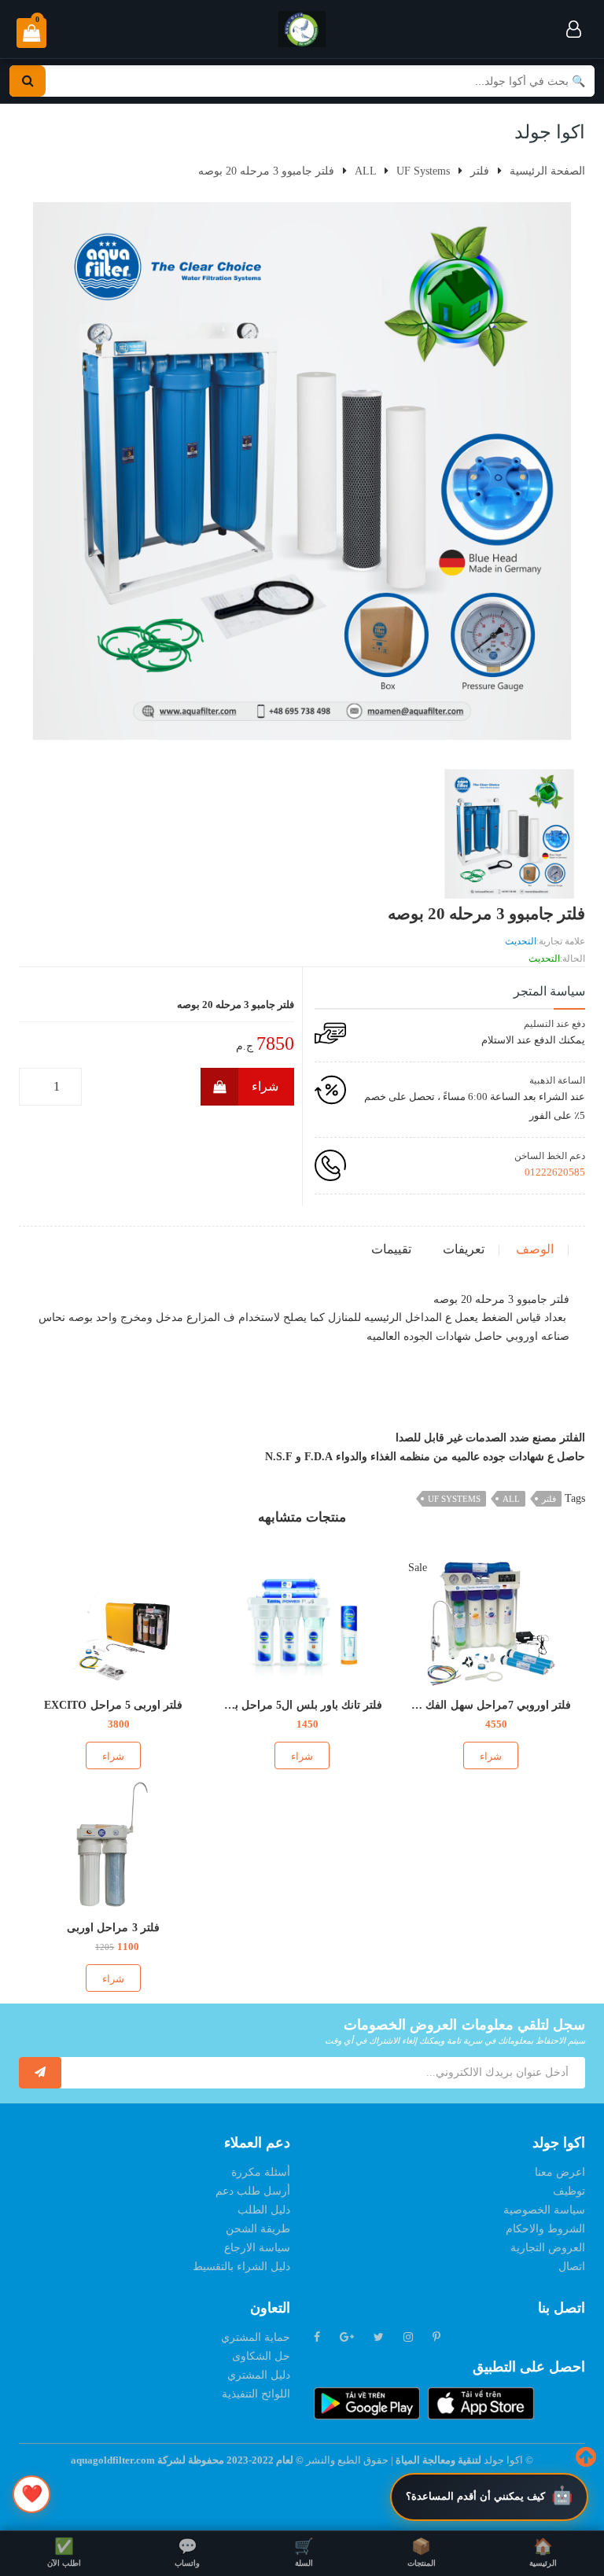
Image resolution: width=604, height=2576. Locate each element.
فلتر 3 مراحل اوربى (113, 1928)
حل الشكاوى (261, 2356)
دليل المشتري (259, 2375)
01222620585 (555, 1172)
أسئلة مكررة (261, 2172)
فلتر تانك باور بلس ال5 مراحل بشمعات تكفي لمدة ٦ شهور (247, 1705)
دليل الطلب (264, 2210)
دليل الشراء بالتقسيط (241, 2267)
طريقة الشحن (258, 2229)
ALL (511, 1499)
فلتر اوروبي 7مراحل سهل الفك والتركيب (476, 1705)
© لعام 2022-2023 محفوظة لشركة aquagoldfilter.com (188, 2460)
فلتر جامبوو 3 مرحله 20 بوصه (266, 171)
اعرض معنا (560, 2172)
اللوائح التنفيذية (256, 2394)
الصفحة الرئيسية (547, 171)
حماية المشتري (256, 2337)
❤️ (32, 2494)
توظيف (569, 2191)
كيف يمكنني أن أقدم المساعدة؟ (475, 2496)
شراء (265, 1086)
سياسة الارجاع (257, 2248)
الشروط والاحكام (545, 2229)
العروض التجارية (548, 2248)
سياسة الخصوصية (544, 2210)
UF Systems (454, 1499)
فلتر (549, 1499)
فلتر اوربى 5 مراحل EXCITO (113, 1705)
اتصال (572, 2267)
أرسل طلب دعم (253, 2191)
